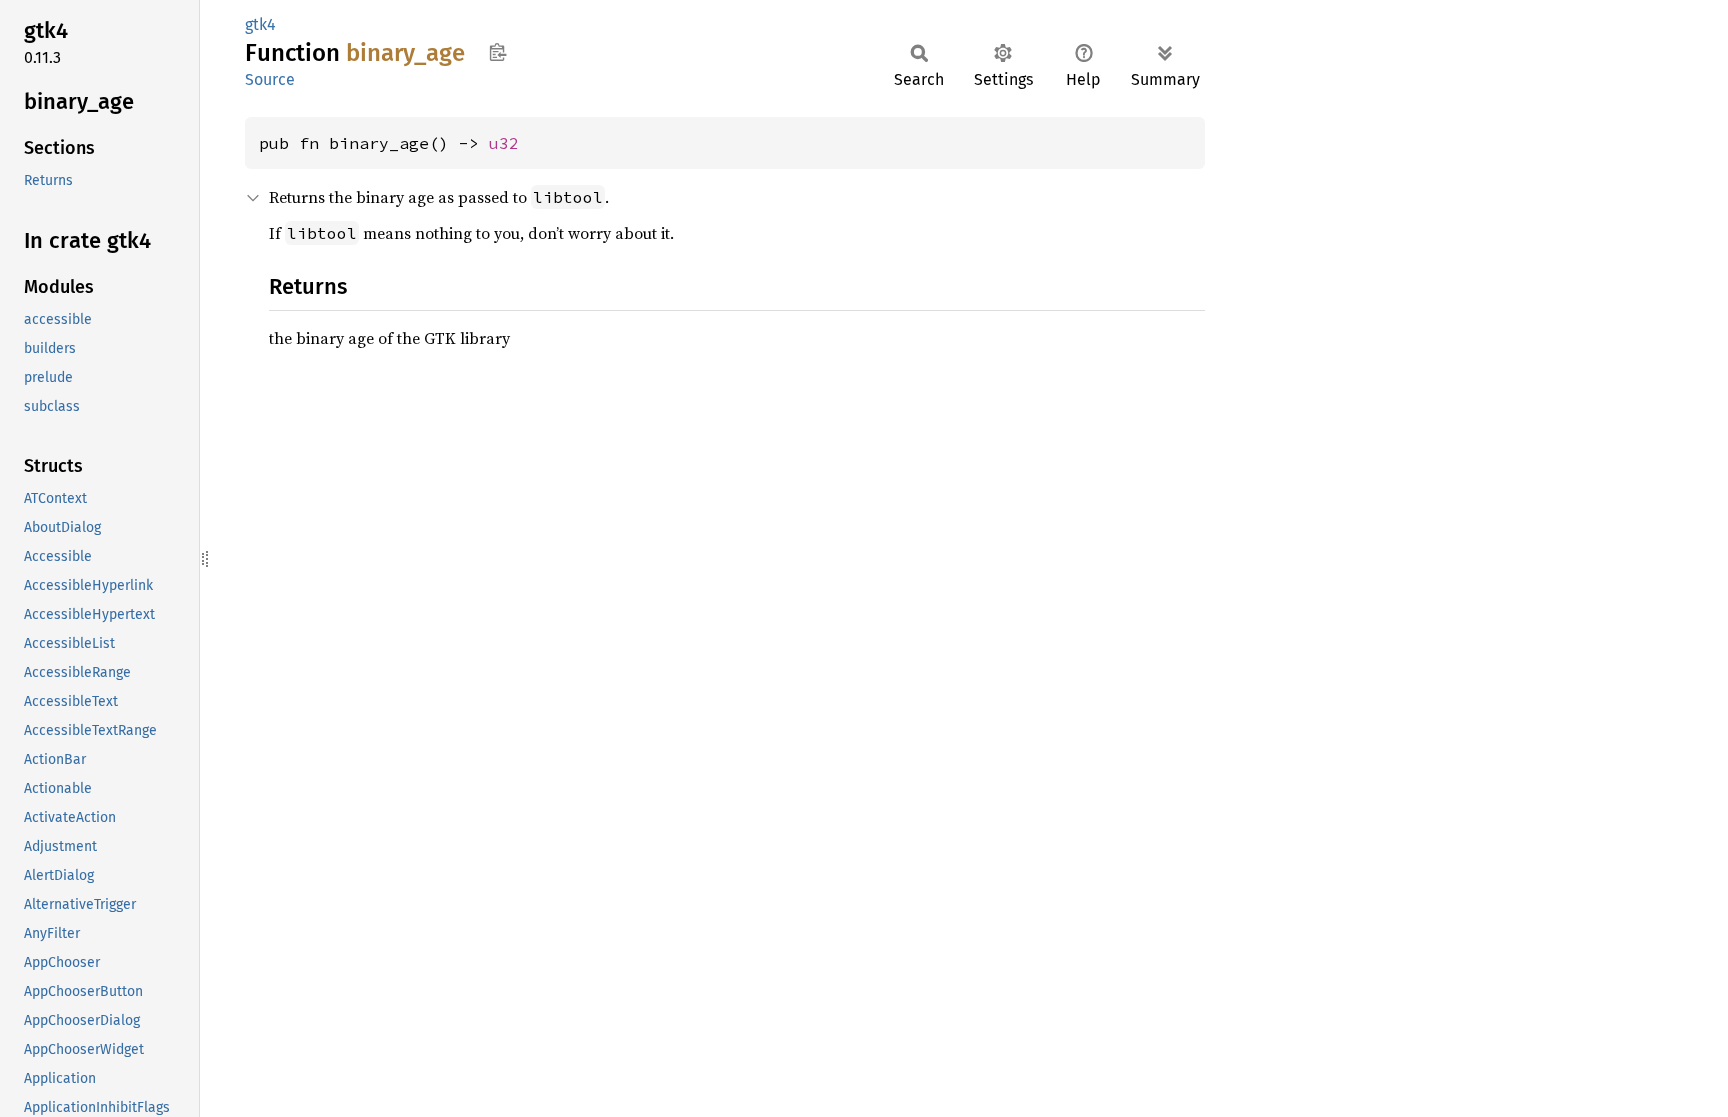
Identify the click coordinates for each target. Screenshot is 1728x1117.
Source (270, 79)
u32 (504, 143)
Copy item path (497, 52)
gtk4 (260, 24)
